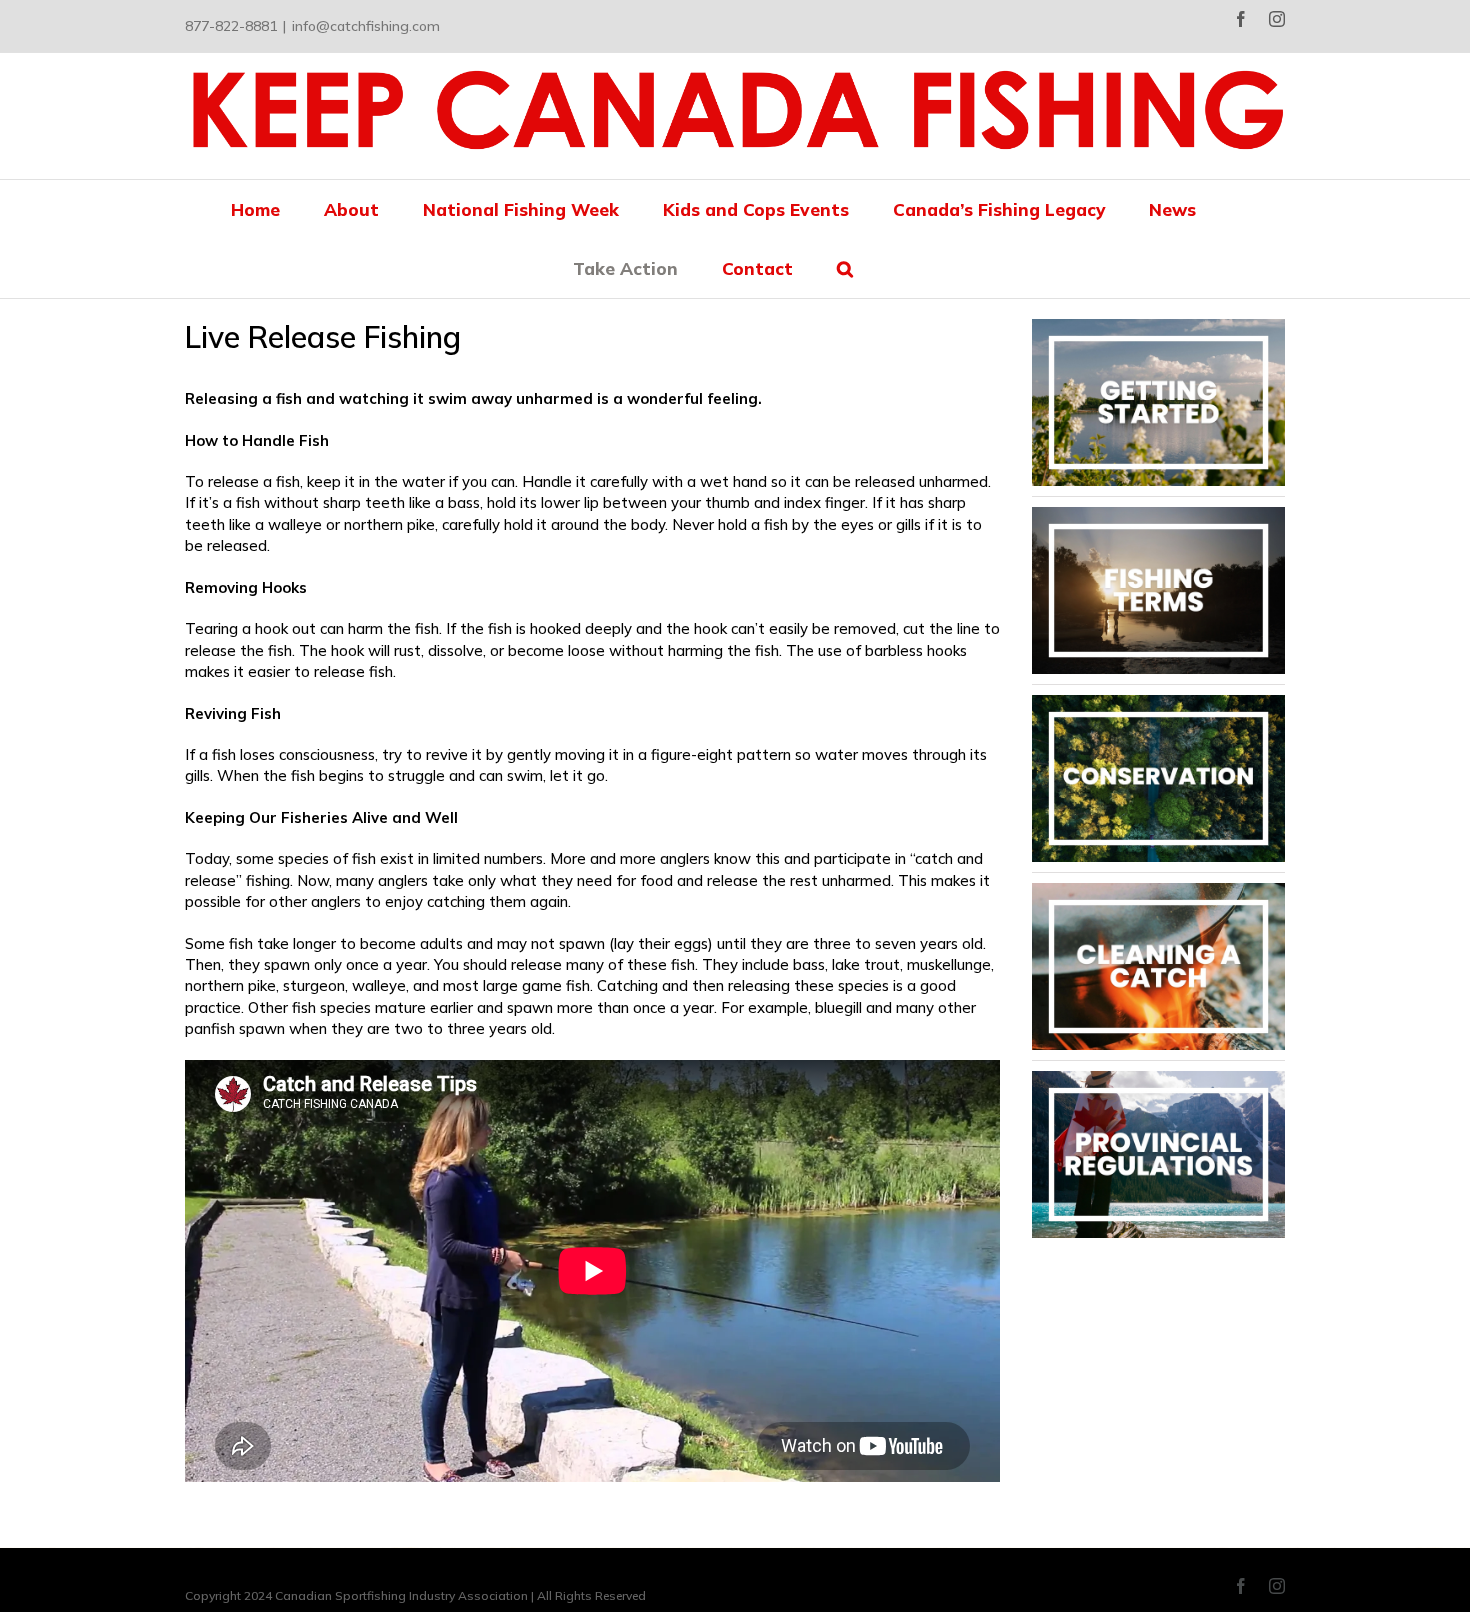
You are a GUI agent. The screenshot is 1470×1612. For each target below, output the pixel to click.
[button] (845, 268)
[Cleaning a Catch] (1158, 890)
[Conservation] (1158, 702)
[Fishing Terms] (1158, 514)
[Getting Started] (1158, 326)
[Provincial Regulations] (1158, 1078)
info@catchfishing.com (366, 26)
